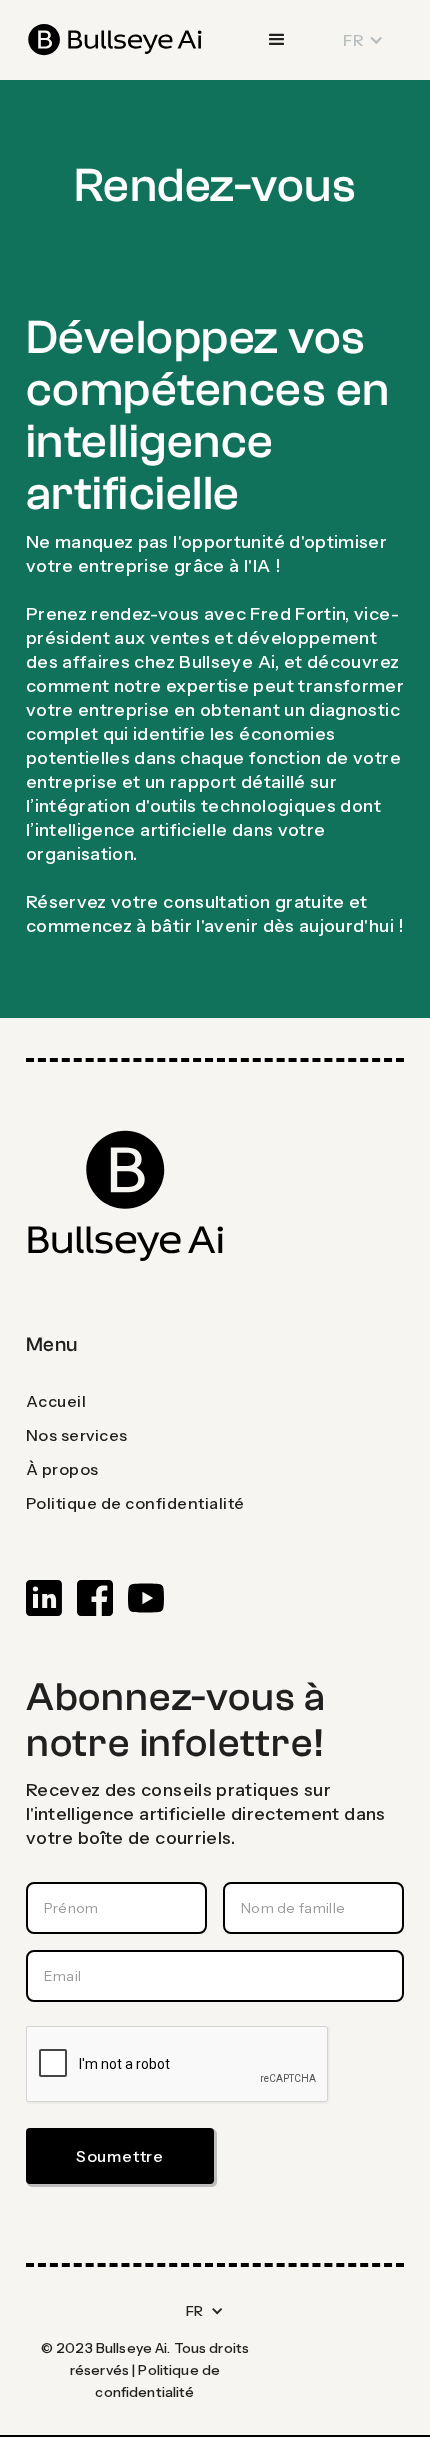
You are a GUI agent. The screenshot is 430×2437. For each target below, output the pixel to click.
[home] (116, 40)
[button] (277, 40)
